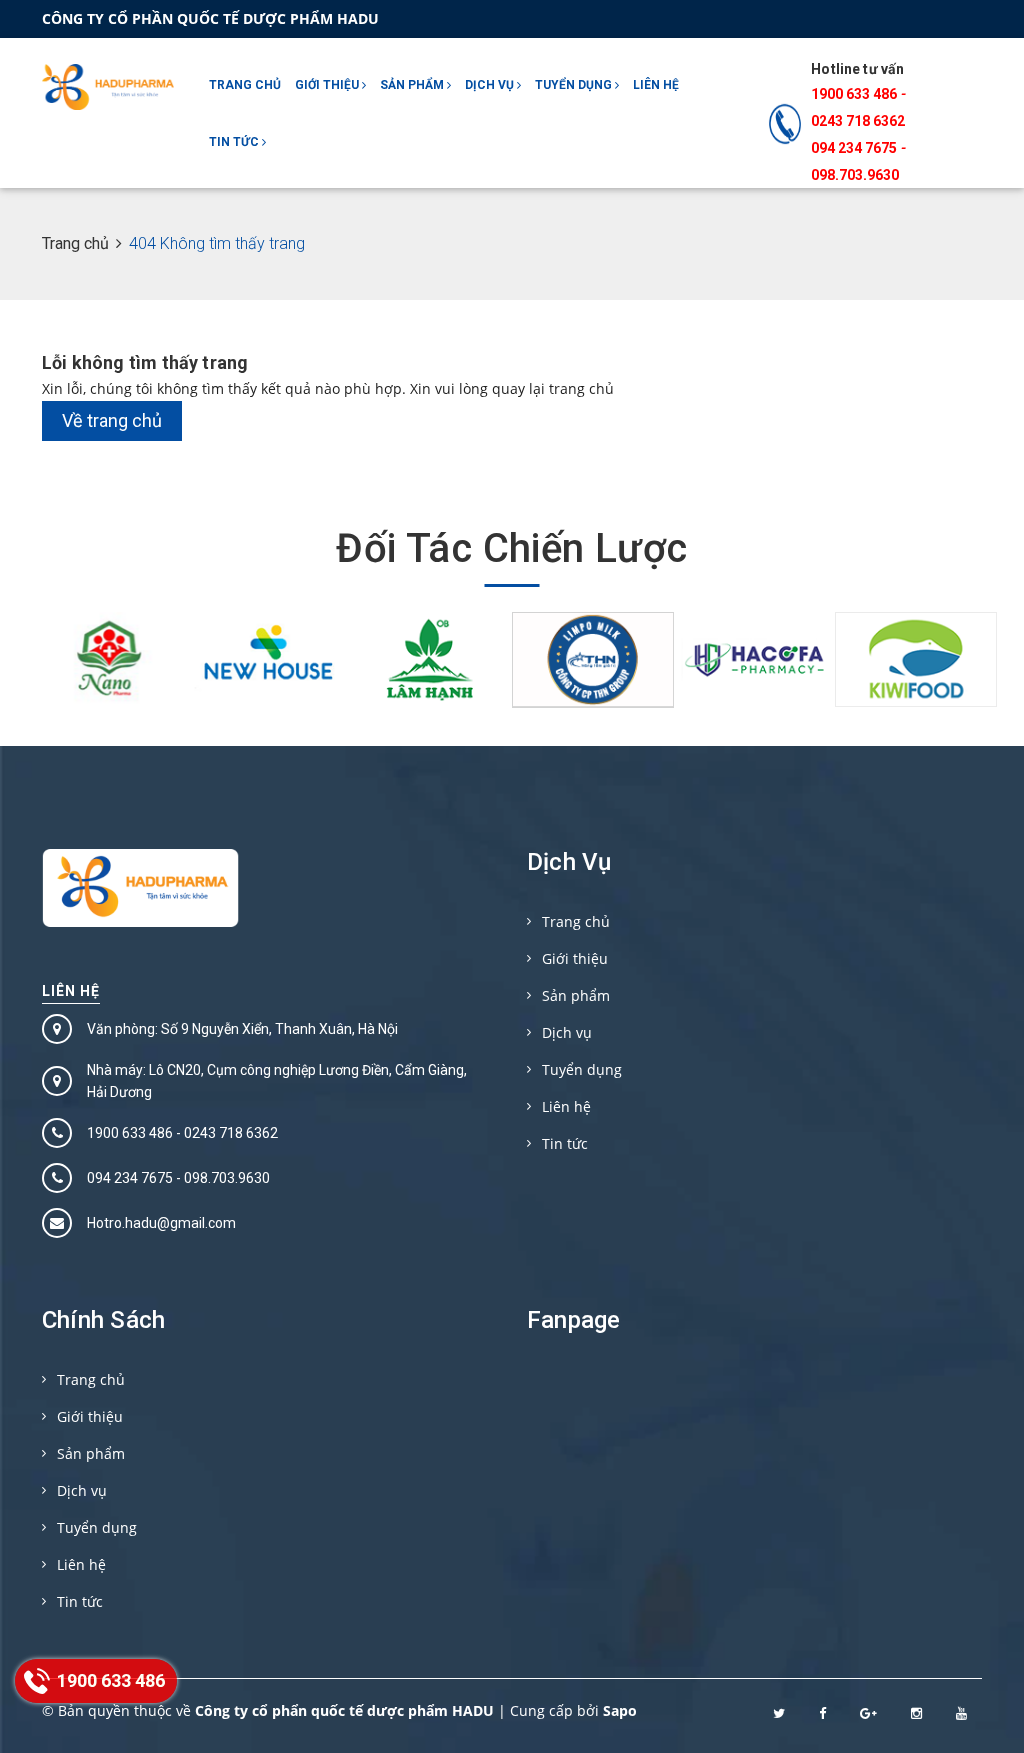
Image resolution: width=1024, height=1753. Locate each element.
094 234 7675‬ (854, 148)
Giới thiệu (328, 85)
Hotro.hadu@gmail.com (161, 1223)
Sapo (620, 1710)
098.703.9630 (855, 175)
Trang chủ (245, 85)
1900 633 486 (854, 94)
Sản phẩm (413, 85)
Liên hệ (656, 85)
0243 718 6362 (858, 121)
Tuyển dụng (575, 85)
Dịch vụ (491, 85)
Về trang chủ (112, 420)
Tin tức (235, 142)
